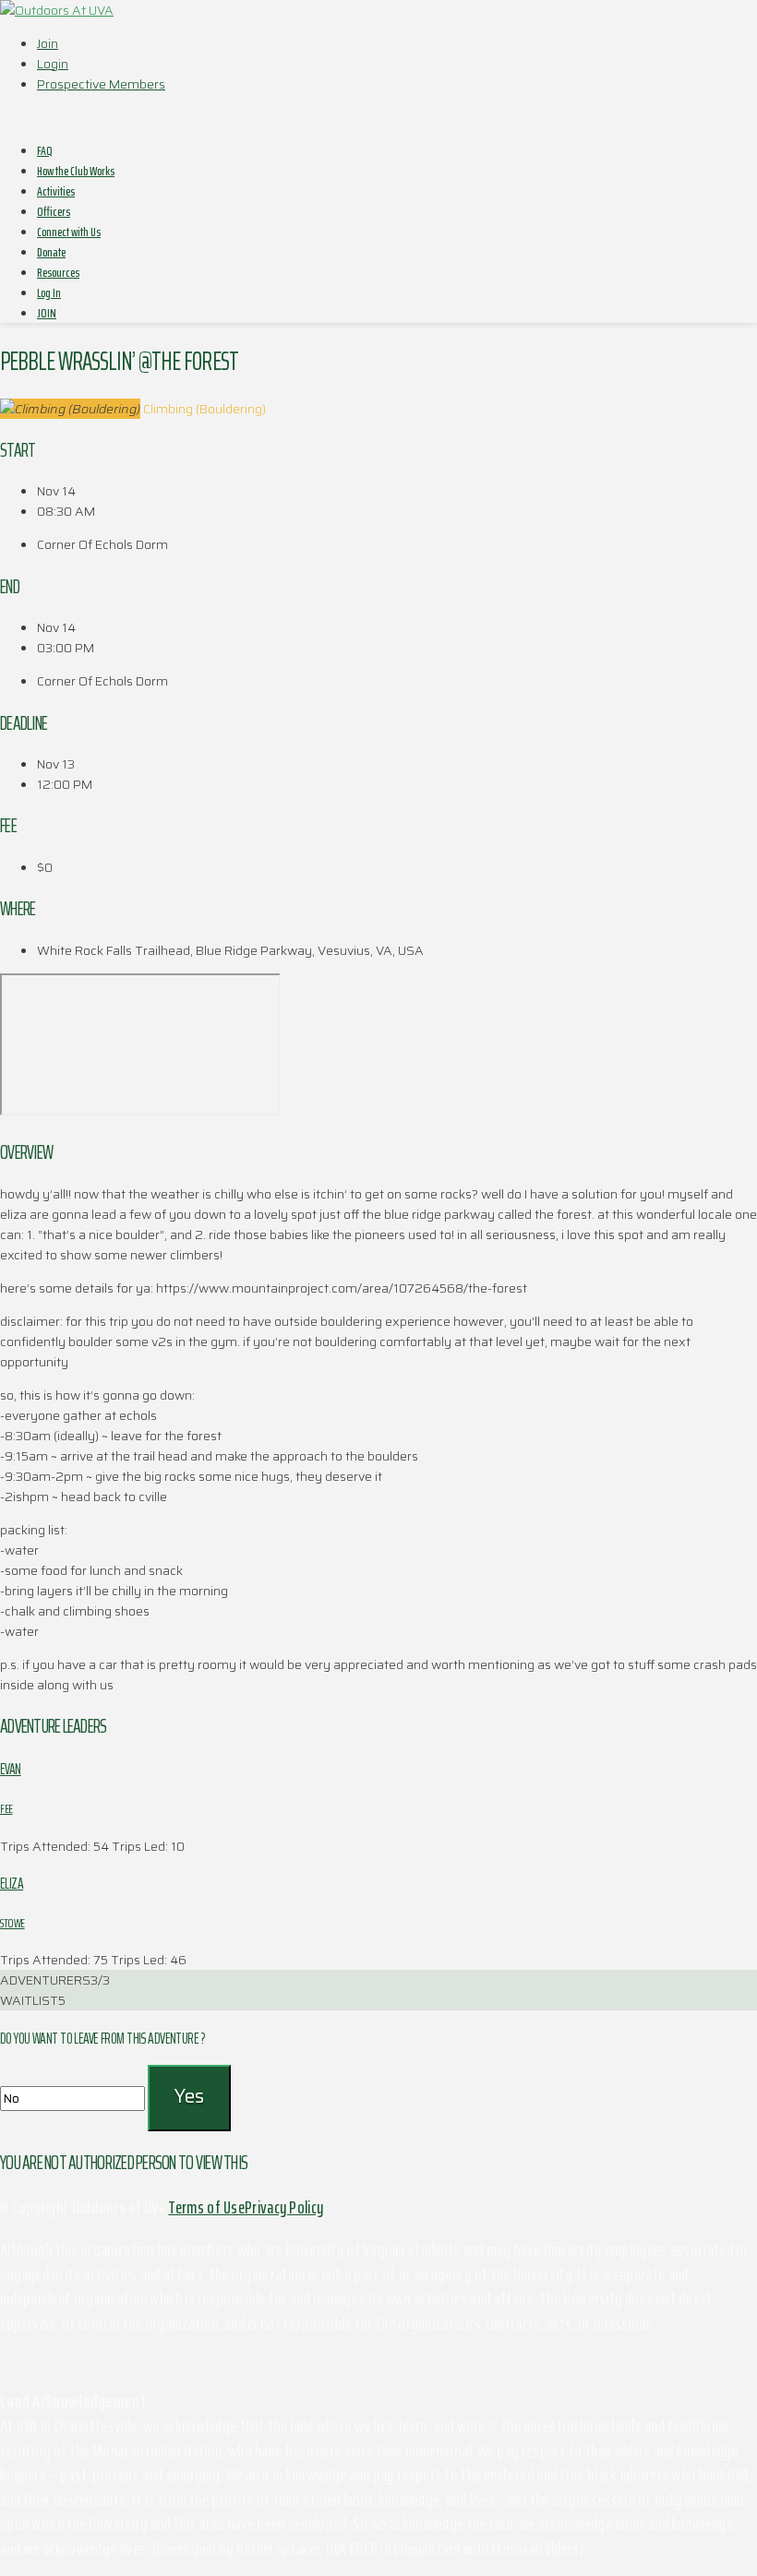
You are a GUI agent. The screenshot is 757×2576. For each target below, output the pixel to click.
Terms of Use (206, 2207)
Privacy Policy (284, 2207)
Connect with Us (69, 232)
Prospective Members (101, 84)
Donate (51, 252)
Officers (54, 211)
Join (48, 43)
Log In (49, 292)
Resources (58, 272)
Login (53, 64)
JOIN (47, 313)
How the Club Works (76, 171)
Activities (56, 191)
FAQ (45, 150)
